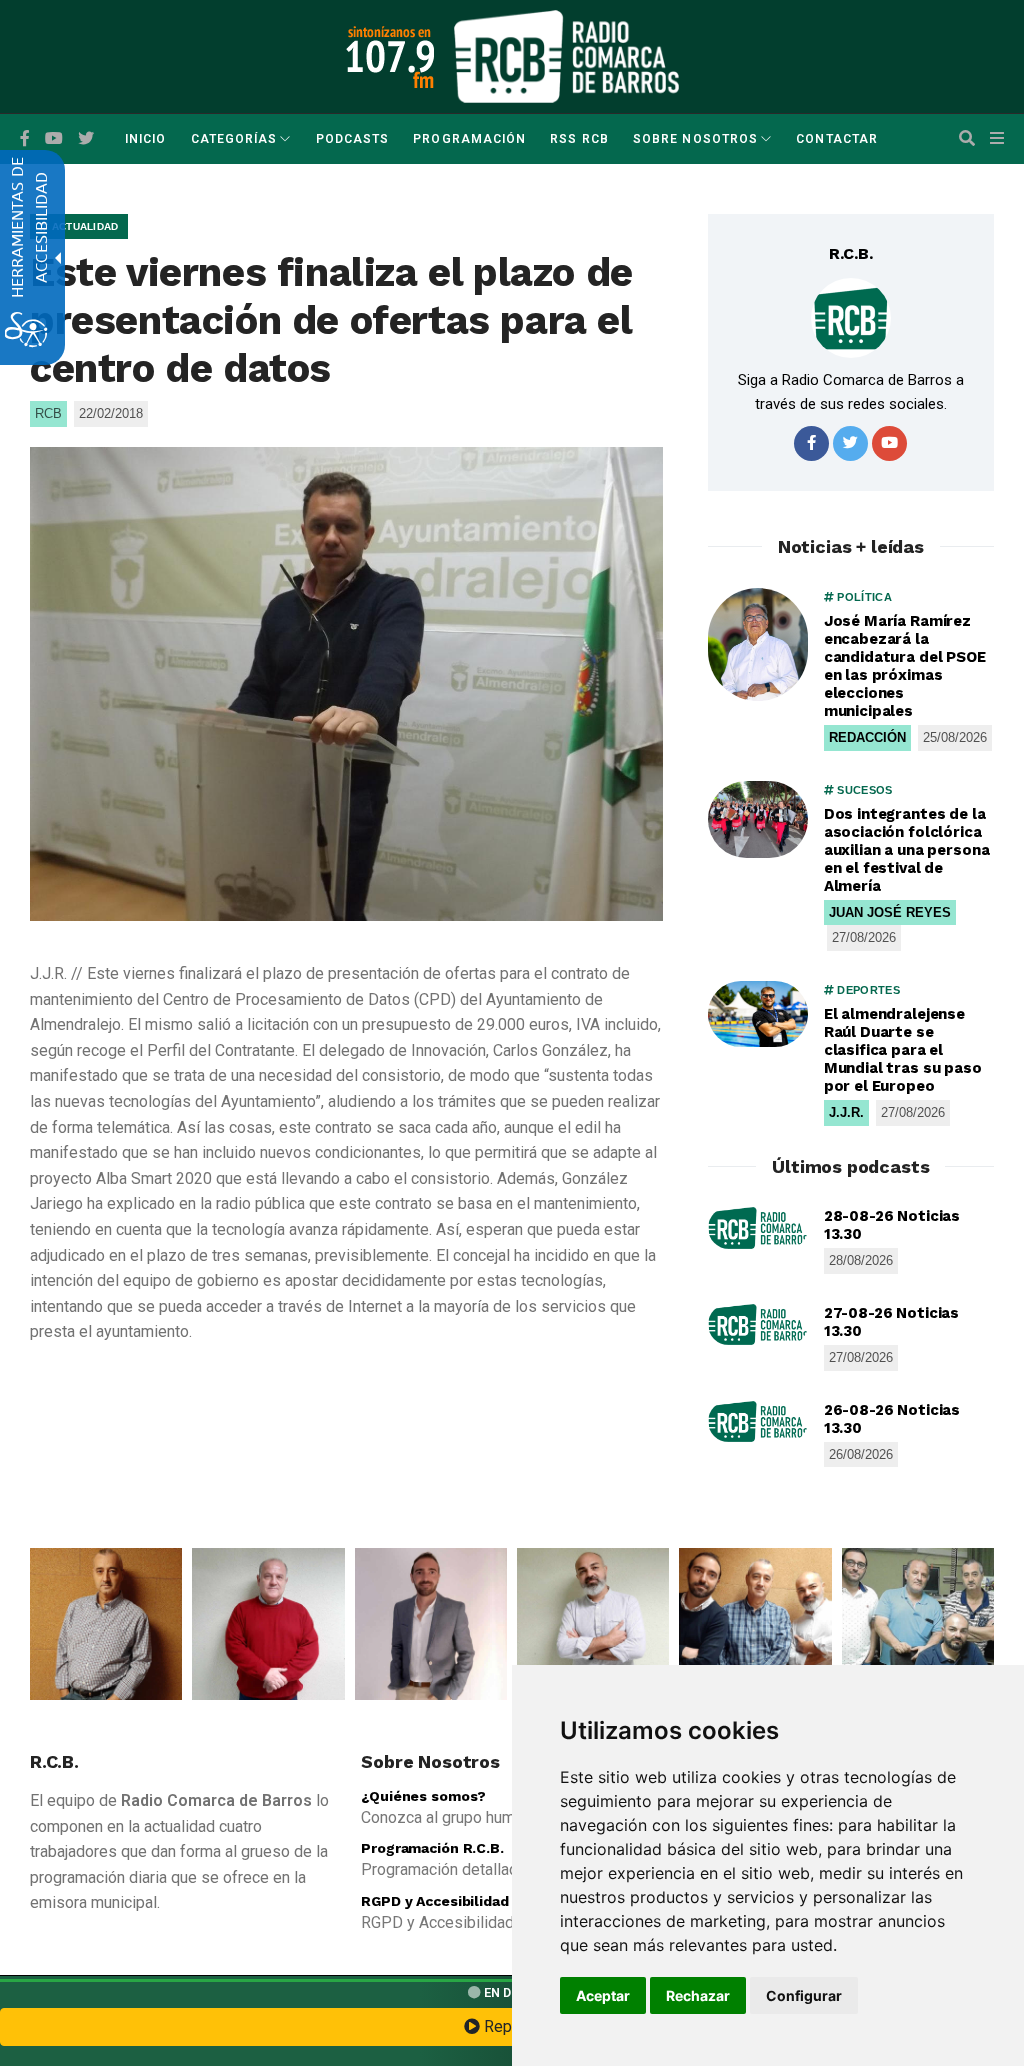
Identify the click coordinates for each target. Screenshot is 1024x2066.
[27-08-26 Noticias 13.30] (758, 1325)
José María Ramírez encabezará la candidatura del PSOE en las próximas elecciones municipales (905, 666)
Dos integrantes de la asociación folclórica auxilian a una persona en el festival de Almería (907, 850)
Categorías (234, 139)
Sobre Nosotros (695, 139)
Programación (469, 139)
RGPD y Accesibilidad (434, 1901)
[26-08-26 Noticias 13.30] (758, 1422)
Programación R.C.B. (432, 1848)
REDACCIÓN (867, 737)
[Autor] (851, 318)
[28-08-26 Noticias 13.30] (758, 1228)
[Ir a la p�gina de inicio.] (566, 55)
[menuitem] (145, 139)
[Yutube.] (54, 139)
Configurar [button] (804, 1995)
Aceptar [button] (603, 1995)
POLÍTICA (863, 597)
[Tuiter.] (86, 139)
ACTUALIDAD (83, 226)
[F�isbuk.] (25, 139)
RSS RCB (579, 139)
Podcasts (353, 139)
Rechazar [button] (698, 1995)
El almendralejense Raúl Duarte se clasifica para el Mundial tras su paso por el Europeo (903, 1050)
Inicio (145, 139)
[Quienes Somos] (106, 1624)
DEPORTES (867, 990)
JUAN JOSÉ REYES (890, 912)
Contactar (837, 139)
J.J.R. (846, 1112)
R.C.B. (851, 253)
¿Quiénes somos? (423, 1796)
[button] (967, 139)
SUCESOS (863, 790)
